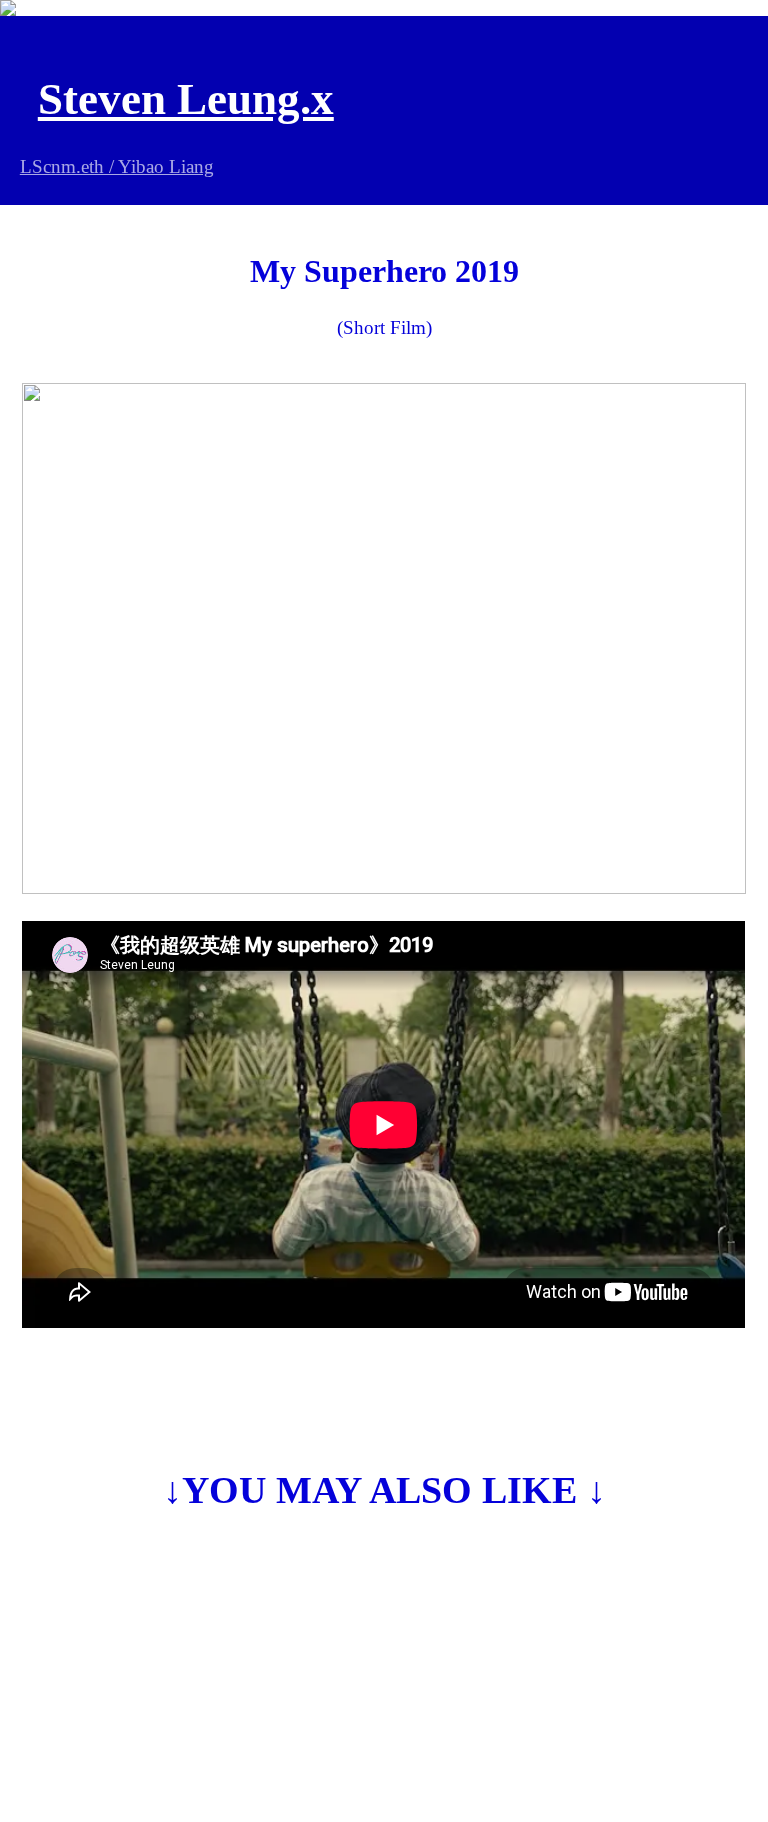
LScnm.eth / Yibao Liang (117, 166)
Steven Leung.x (186, 99)
